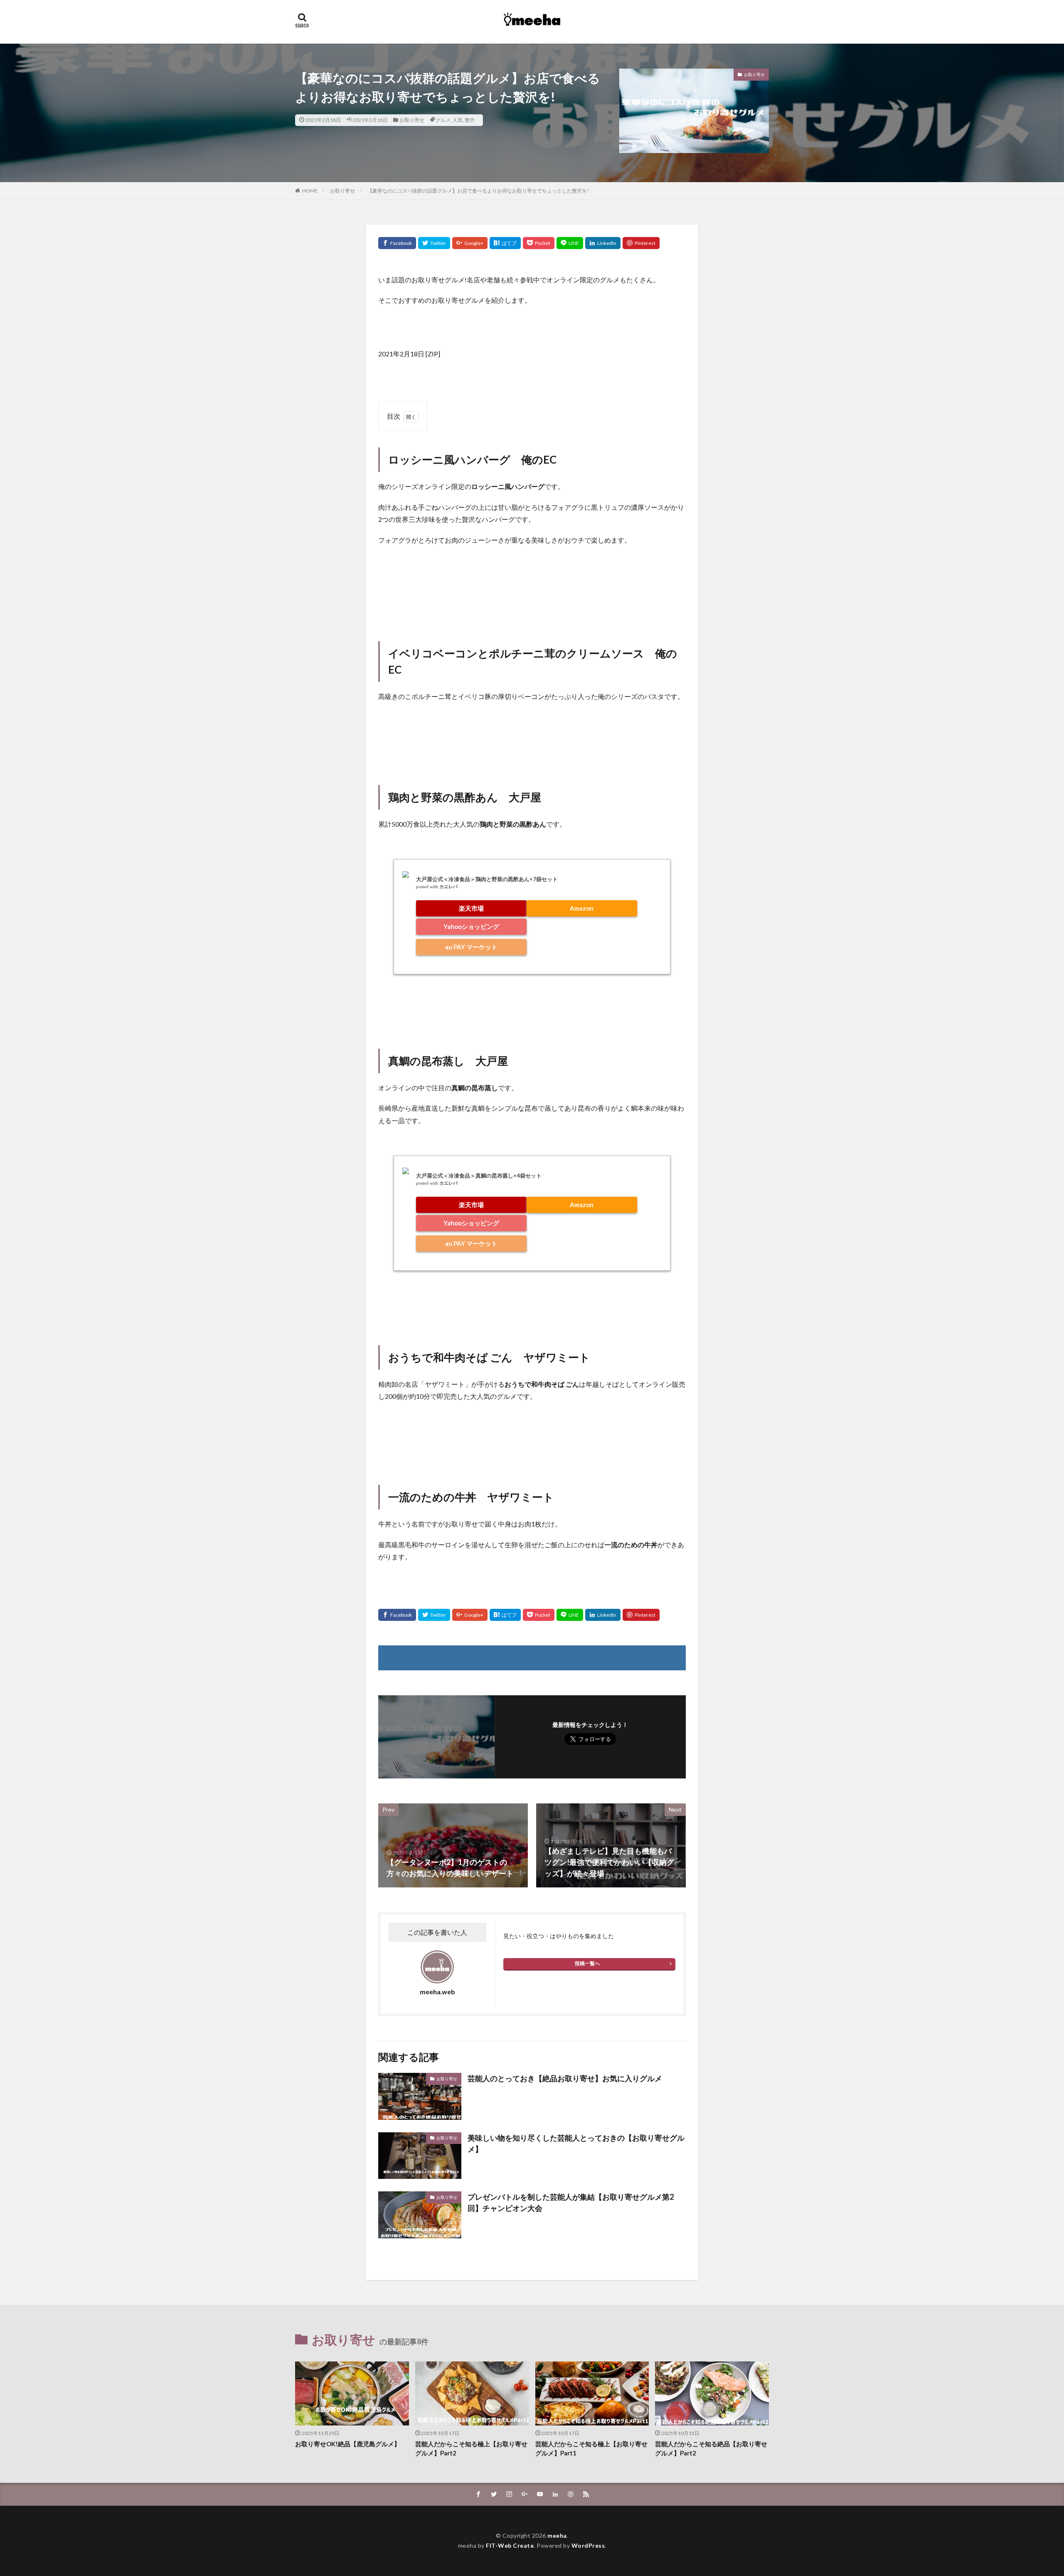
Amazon (582, 908)
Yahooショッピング (471, 926)
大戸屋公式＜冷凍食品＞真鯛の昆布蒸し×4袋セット (479, 1176)
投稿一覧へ (587, 1963)
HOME (310, 191)
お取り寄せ (412, 120)
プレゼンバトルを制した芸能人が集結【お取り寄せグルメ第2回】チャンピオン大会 (571, 2202)
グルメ (443, 120)
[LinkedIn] (603, 243)
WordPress (588, 2545)
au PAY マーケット (471, 947)
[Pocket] (539, 243)
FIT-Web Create (510, 2545)
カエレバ (448, 887)
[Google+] (470, 243)
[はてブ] (505, 243)
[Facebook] (397, 243)
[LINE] (570, 243)
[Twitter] (434, 243)
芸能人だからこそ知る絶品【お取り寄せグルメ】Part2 (711, 2449)
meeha (557, 2535)
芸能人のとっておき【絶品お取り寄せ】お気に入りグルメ (565, 2078)
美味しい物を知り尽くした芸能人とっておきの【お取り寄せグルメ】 (576, 2143)
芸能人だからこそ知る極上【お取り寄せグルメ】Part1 (591, 2449)
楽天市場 (471, 908)
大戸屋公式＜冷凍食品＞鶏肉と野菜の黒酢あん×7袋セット (487, 879)
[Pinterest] (641, 243)
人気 (458, 120)
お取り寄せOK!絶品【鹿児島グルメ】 (348, 2444)
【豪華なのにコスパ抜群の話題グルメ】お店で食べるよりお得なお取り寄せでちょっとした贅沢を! (478, 191)
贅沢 (470, 120)
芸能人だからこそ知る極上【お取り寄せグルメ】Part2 (471, 2449)
